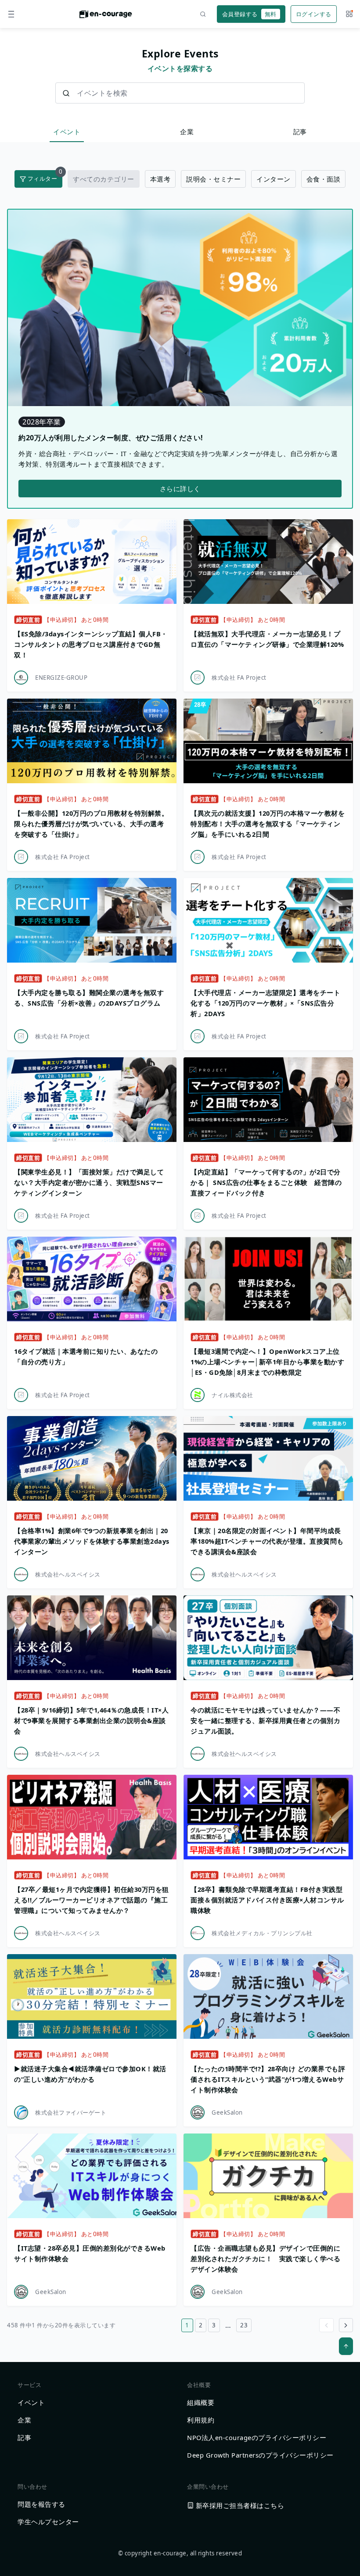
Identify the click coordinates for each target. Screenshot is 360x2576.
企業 (187, 132)
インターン (274, 179)
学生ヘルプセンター (48, 2522)
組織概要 (201, 2402)
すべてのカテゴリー (104, 179)
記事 (300, 132)
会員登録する (249, 14)
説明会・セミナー (213, 179)
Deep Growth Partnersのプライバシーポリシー (260, 2455)
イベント (67, 132)
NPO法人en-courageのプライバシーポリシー (257, 2437)
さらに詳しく (180, 489)
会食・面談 (324, 179)
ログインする (314, 14)
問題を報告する (41, 2504)
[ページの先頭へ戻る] (346, 2346)
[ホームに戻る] (106, 17)
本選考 (160, 179)
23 (244, 2325)
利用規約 (201, 2420)
